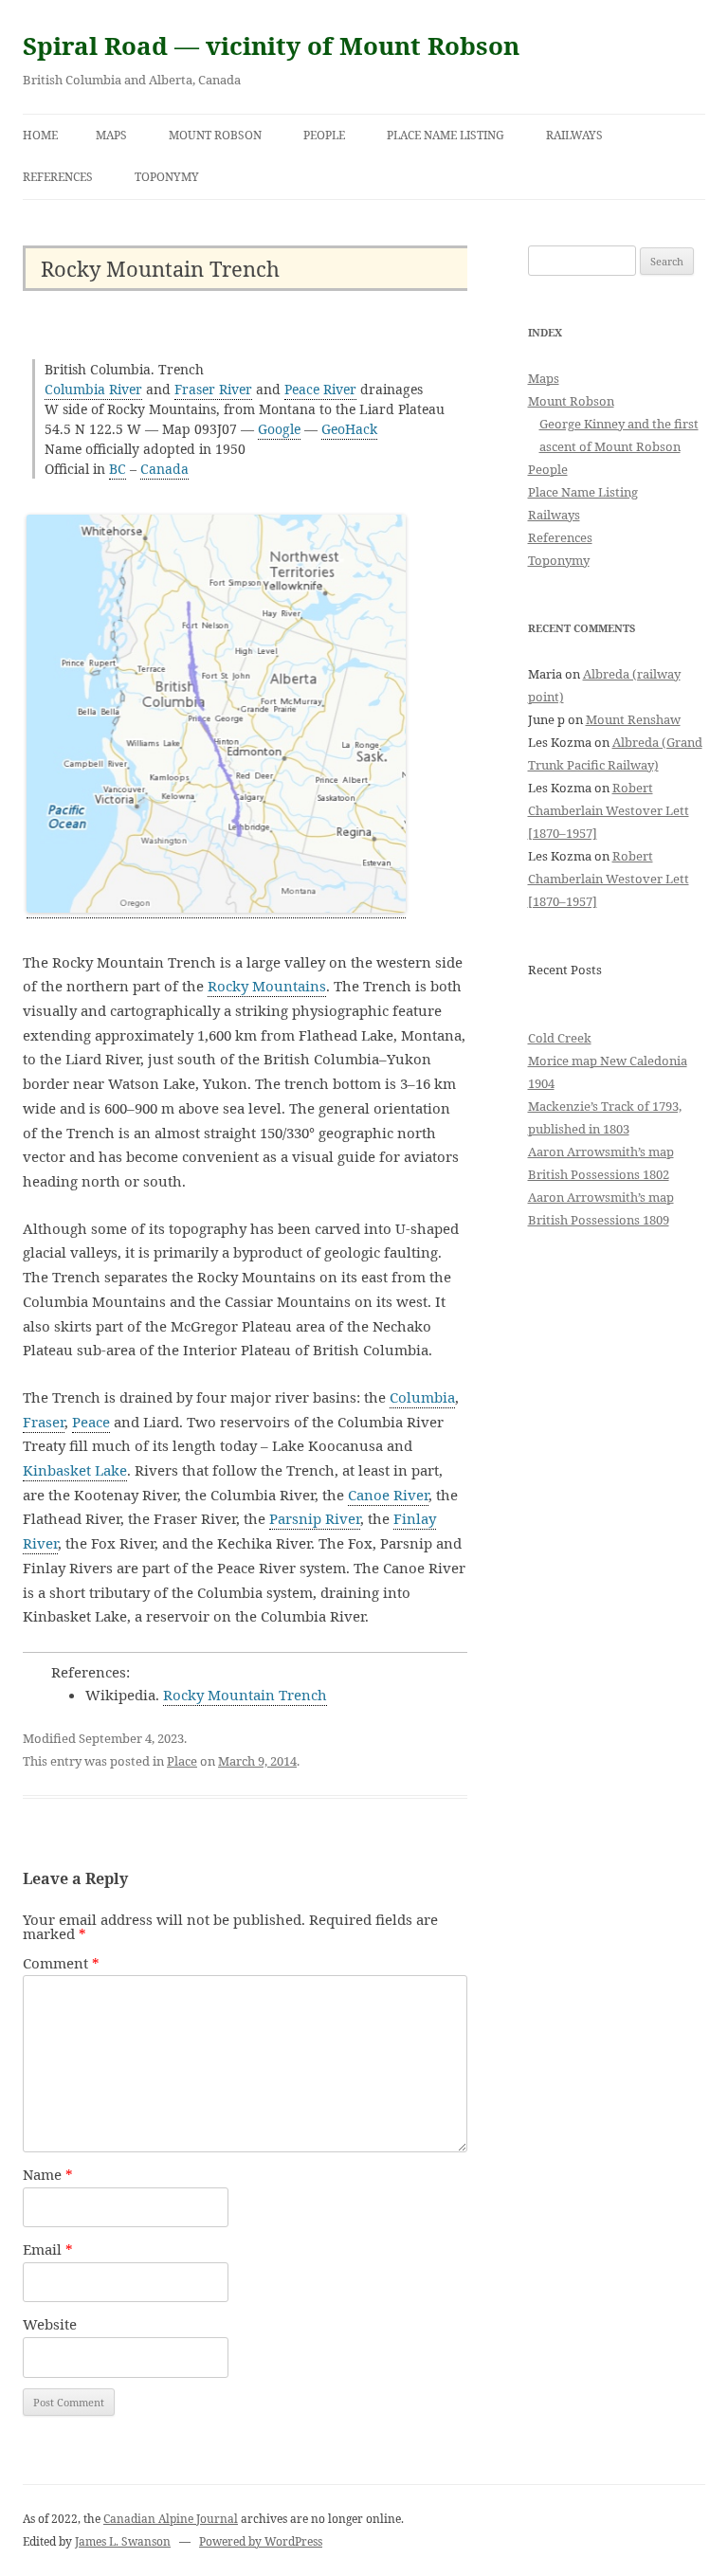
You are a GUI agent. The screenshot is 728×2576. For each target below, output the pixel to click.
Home (40, 135)
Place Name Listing (446, 135)
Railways (574, 135)
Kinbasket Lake (75, 1470)
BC (118, 469)
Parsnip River (315, 1518)
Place (182, 1761)
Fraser (44, 1422)
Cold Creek (560, 1038)
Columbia (422, 1397)
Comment (61, 1963)
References (58, 177)
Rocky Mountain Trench (245, 1695)
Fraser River (213, 389)
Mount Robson (215, 135)
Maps (111, 135)
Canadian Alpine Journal (171, 2519)
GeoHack (349, 429)
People (324, 135)
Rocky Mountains (267, 986)
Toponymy (167, 177)
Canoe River (388, 1495)
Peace (91, 1422)
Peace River (320, 389)
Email (48, 2249)
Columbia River (93, 389)
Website (50, 2324)
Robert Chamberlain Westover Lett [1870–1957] (609, 810)
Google (279, 429)
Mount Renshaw (633, 719)
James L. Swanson (123, 2541)
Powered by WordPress (261, 2541)
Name (48, 2174)
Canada (164, 469)
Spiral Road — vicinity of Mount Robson (271, 45)
